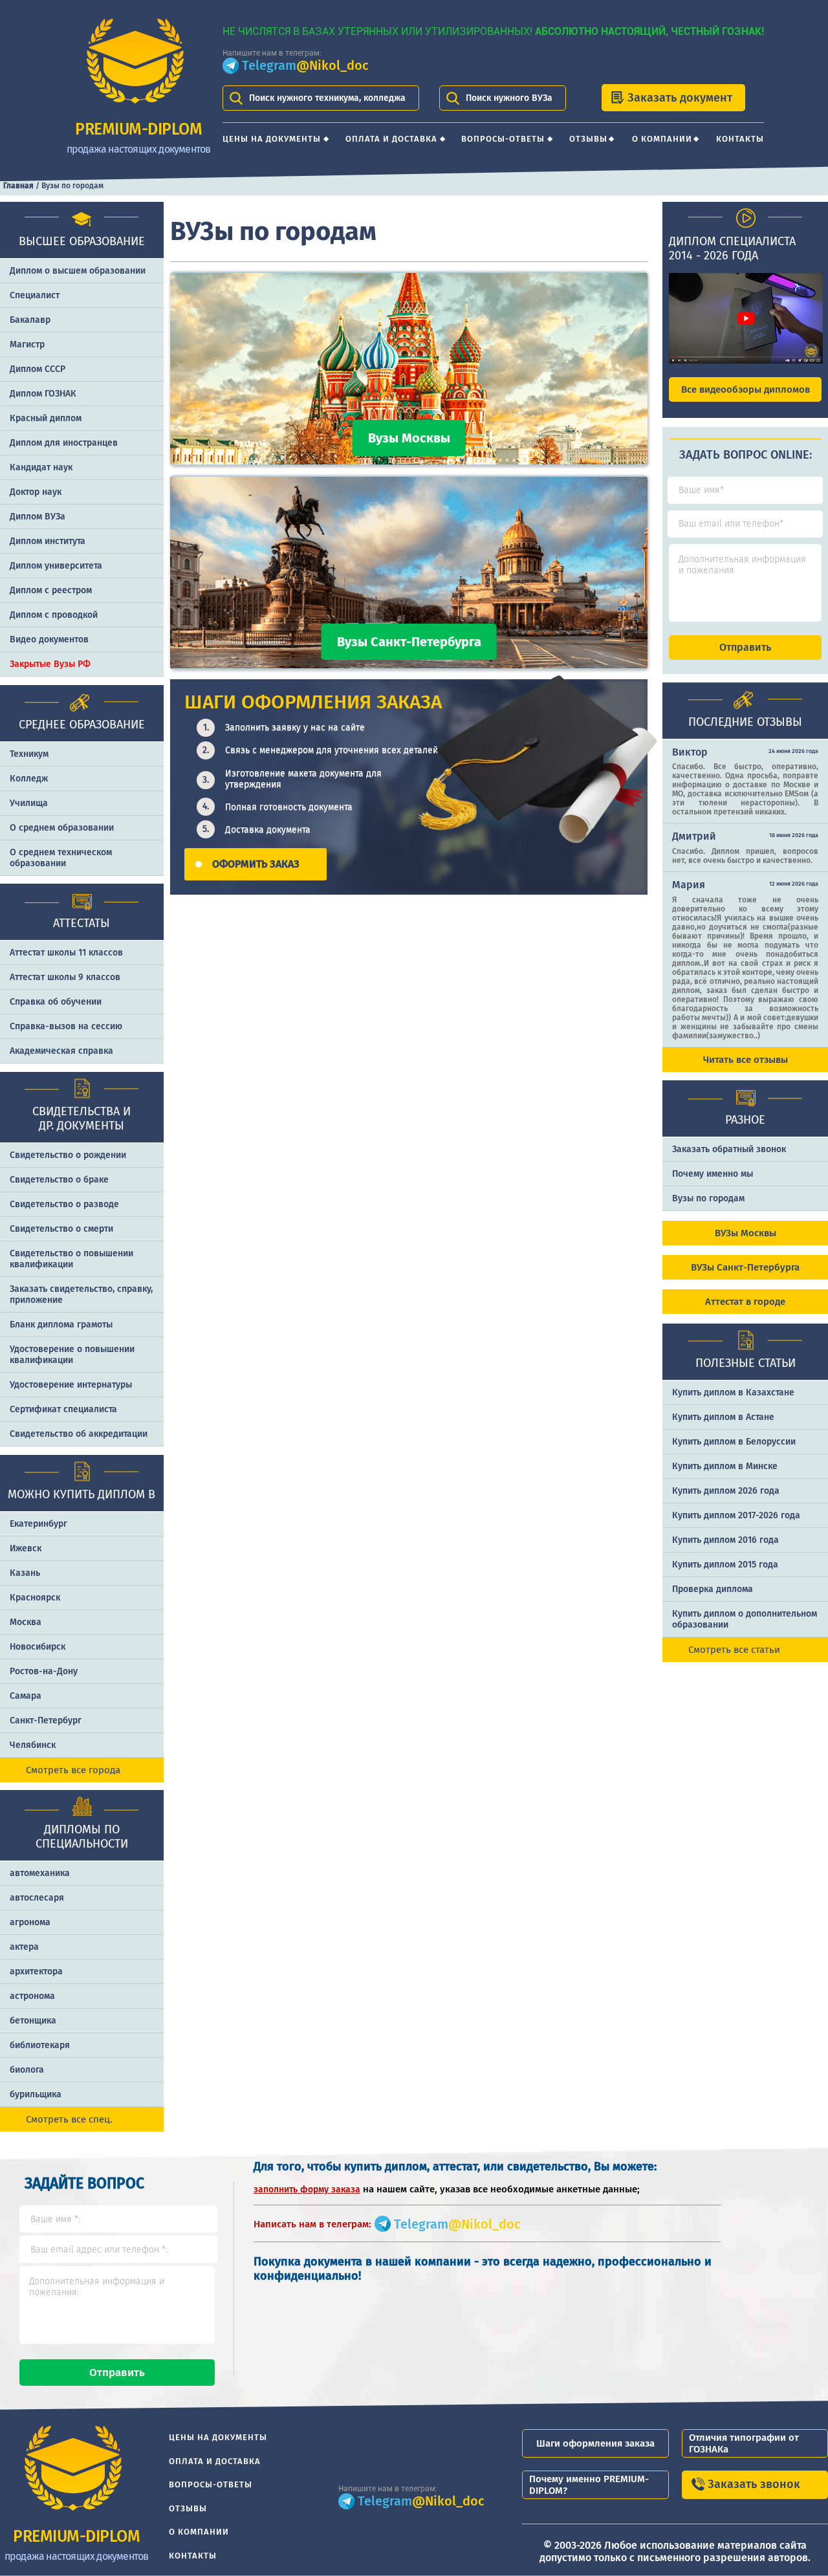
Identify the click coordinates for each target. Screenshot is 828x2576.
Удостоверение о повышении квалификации (72, 1355)
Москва (26, 1622)
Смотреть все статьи (734, 1650)
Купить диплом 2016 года (725, 1540)
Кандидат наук (41, 467)
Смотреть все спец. (69, 2119)
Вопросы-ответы (503, 139)
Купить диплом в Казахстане (733, 1392)
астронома (32, 1996)
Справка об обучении (56, 1002)
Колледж (29, 779)
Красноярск (35, 1598)
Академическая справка (61, 1051)
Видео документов (49, 639)
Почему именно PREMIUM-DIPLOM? (589, 2485)
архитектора (36, 1971)
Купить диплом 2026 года (726, 1491)
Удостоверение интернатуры (71, 1385)
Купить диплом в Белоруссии (734, 1442)
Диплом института (48, 541)
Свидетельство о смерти (61, 1229)
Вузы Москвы (409, 438)
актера (24, 1947)
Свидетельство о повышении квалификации (71, 1259)
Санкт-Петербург (46, 1720)
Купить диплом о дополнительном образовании (745, 1619)
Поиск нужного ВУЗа (509, 98)
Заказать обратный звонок (729, 1149)
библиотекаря (40, 2045)
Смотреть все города (73, 1770)
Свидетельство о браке (59, 1180)
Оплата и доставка (391, 139)
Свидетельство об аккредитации (79, 1434)
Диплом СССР (38, 369)
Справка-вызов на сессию (66, 1026)
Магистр (27, 344)
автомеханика (40, 1873)
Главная (18, 186)
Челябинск (33, 1745)
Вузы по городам (708, 1198)
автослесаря (37, 1898)
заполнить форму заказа (307, 2189)
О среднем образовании (62, 828)
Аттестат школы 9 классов (65, 977)
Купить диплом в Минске (725, 1466)
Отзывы (588, 139)
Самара (26, 1696)
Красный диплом (46, 418)
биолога (27, 2070)
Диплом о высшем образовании (78, 271)
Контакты (740, 139)
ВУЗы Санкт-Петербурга (745, 1267)
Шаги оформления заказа (595, 2443)
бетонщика (33, 2021)
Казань (25, 1573)
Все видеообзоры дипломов (746, 389)
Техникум (29, 754)
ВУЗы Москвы (746, 1233)
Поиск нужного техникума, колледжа (327, 98)
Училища (29, 803)
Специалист (35, 295)
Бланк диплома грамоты (61, 1325)
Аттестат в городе (745, 1302)
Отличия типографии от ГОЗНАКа (744, 2443)
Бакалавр (30, 320)
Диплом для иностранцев (64, 443)
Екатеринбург (38, 1524)
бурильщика (36, 2094)
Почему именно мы (713, 1174)
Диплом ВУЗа (38, 517)
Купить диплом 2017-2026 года (736, 1515)
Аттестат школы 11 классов (66, 953)
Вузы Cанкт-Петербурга (409, 642)
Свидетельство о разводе (64, 1204)
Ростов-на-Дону (44, 1671)
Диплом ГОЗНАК (43, 394)
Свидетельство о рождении (68, 1155)
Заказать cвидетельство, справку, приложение (81, 1294)
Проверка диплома (713, 1589)
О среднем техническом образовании (61, 858)
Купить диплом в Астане (723, 1417)
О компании (662, 139)
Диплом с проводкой (54, 615)
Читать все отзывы (746, 1060)
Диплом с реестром (51, 590)
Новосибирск (38, 1647)
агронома (30, 1922)
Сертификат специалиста (63, 1409)
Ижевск (26, 1548)
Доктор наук (36, 492)
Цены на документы (272, 139)
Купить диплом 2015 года (725, 1565)
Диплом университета (56, 566)
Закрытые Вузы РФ (50, 664)
